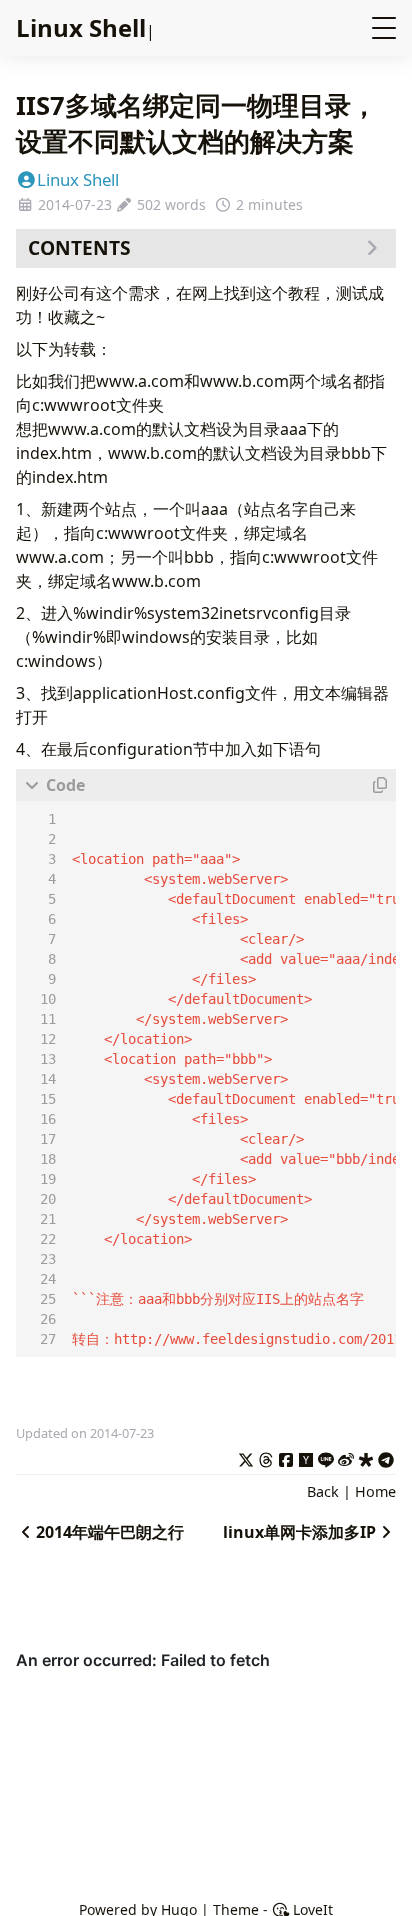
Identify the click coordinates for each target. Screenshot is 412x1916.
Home (375, 1491)
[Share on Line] (326, 1457)
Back (323, 1491)
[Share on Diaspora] (366, 1457)
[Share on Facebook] (286, 1457)
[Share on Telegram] (386, 1457)
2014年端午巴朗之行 (110, 1532)
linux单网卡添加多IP (299, 1532)
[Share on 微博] (346, 1457)
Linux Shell (78, 179)
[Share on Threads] (266, 1457)
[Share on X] (246, 1457)
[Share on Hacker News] (306, 1457)
